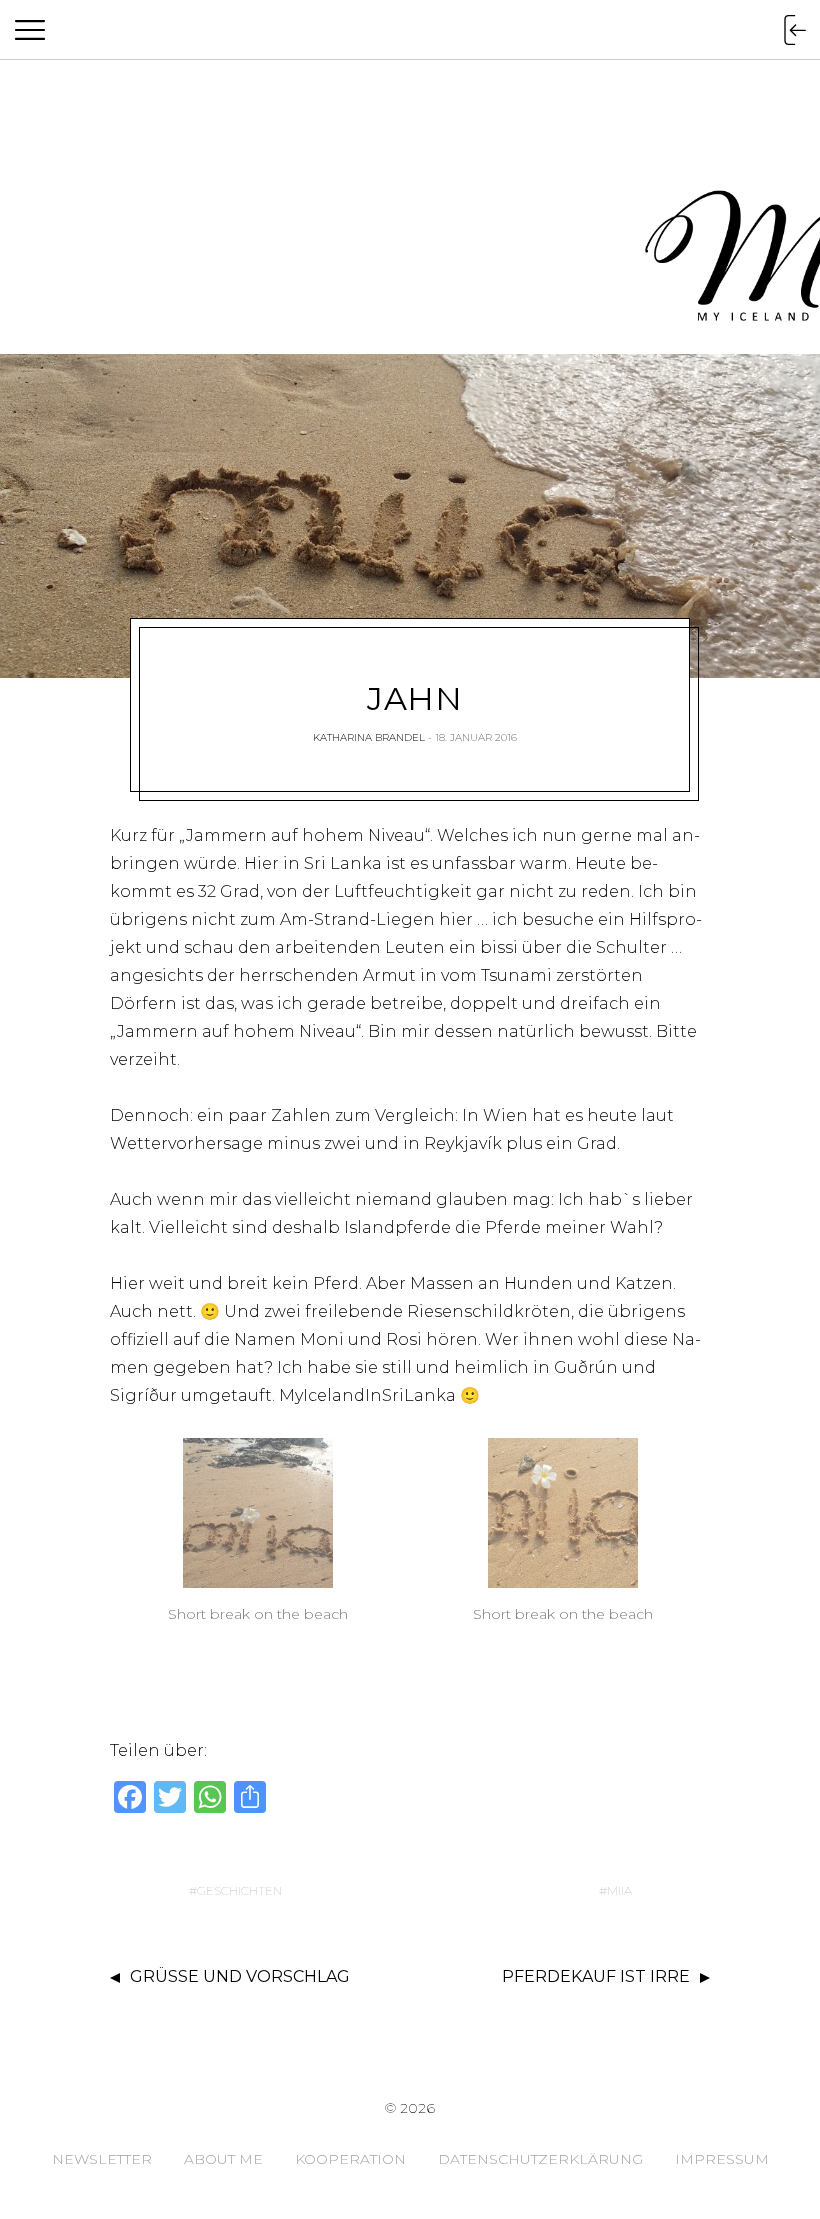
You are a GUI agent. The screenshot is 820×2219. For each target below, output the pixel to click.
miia (619, 1890)
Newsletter (102, 2159)
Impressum (722, 2159)
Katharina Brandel (369, 737)
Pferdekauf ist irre (596, 1976)
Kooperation (350, 2159)
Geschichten (239, 1890)
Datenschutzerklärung (540, 2159)
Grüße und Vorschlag (240, 1976)
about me (223, 2159)
